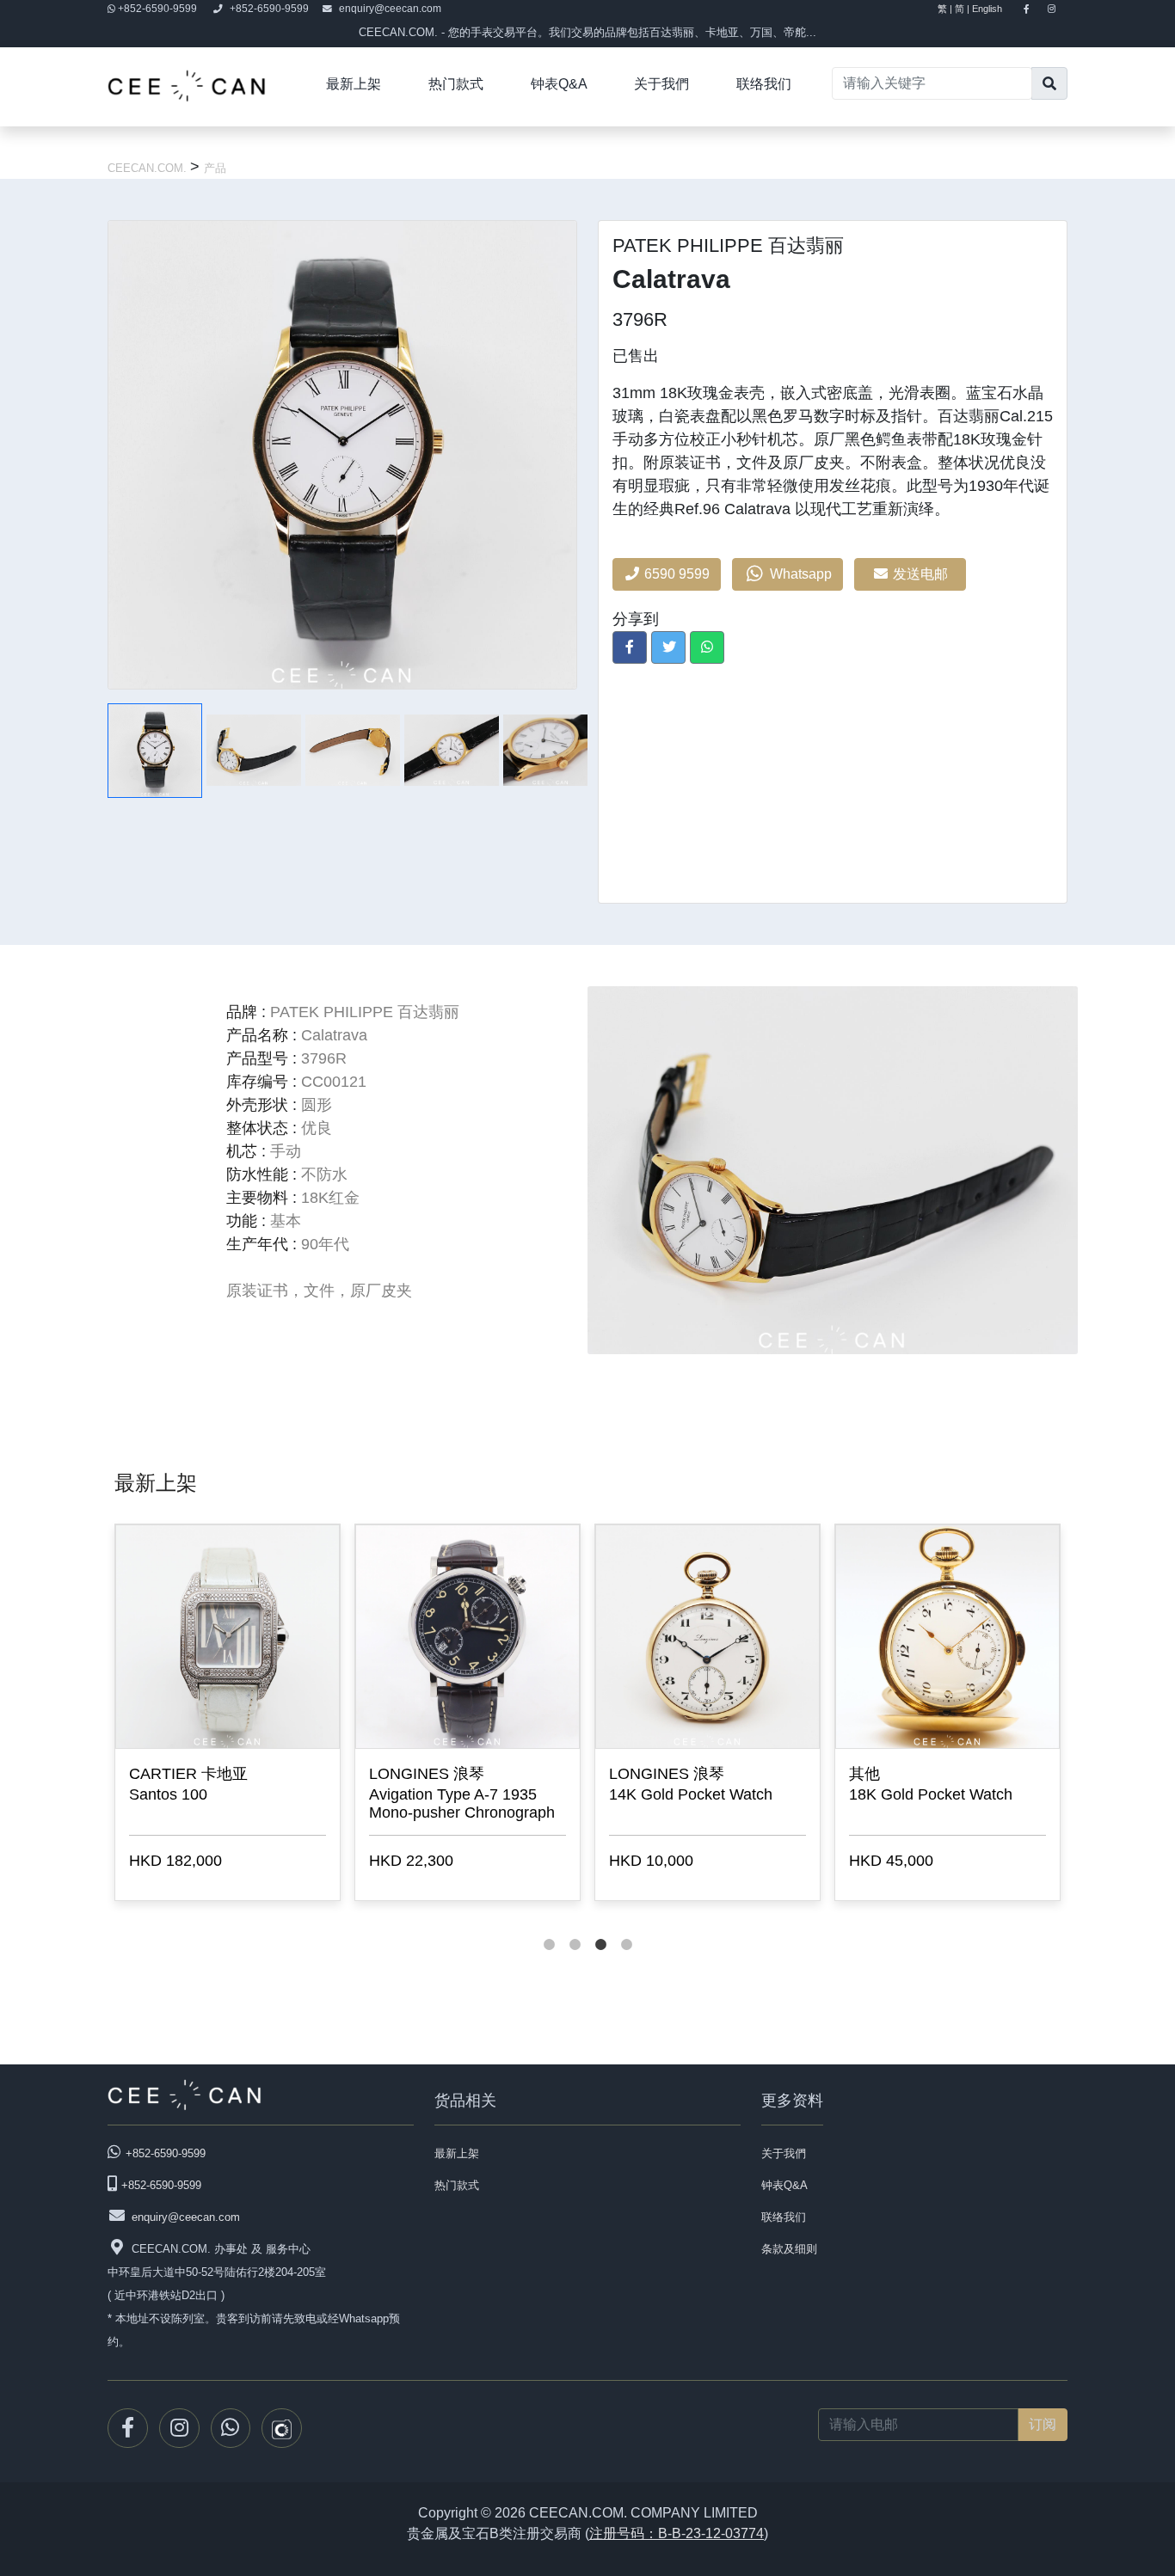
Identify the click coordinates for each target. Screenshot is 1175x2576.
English (995, 9)
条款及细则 (789, 2249)
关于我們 (661, 84)
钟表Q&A (559, 84)
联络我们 (764, 84)
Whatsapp (799, 574)
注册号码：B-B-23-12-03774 (677, 2533)
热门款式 (456, 84)
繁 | (945, 9)
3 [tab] (600, 1928)
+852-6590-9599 (157, 9)
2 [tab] (575, 1928)
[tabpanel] (228, 1716)
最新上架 (354, 84)
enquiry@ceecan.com (390, 9)
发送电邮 (922, 574)
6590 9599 (675, 574)
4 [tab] (626, 1928)
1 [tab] (549, 1928)
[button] (630, 647)
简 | (962, 9)
